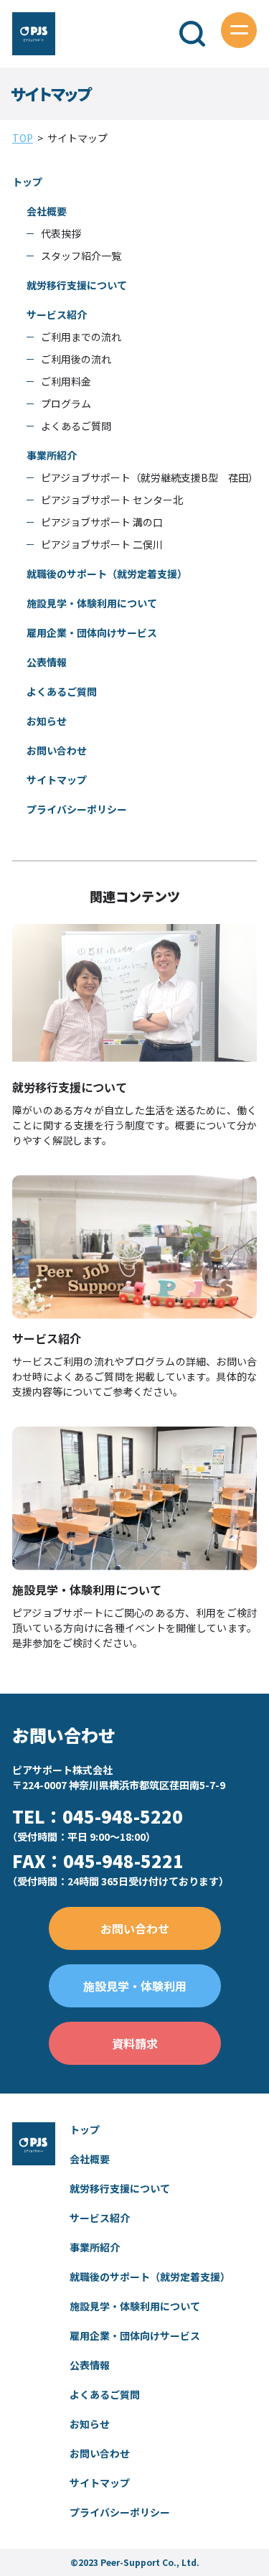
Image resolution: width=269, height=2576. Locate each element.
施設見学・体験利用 (135, 1986)
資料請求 (135, 2043)
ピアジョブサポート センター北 (112, 500)
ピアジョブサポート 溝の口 (102, 522)
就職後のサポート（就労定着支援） (107, 574)
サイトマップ (57, 780)
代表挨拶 (61, 233)
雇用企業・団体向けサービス (92, 633)
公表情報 (47, 662)
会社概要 (47, 211)
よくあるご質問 (76, 426)
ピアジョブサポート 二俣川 (102, 544)
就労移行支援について (77, 285)
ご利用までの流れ (81, 337)
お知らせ (47, 721)
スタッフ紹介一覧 (81, 256)
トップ (27, 182)
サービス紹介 (57, 314)
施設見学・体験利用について (92, 603)
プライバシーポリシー (77, 809)
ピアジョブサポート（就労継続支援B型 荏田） (150, 477)
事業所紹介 (52, 455)
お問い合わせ (57, 750)
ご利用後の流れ (76, 359)
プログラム (66, 403)
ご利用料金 (66, 381)
